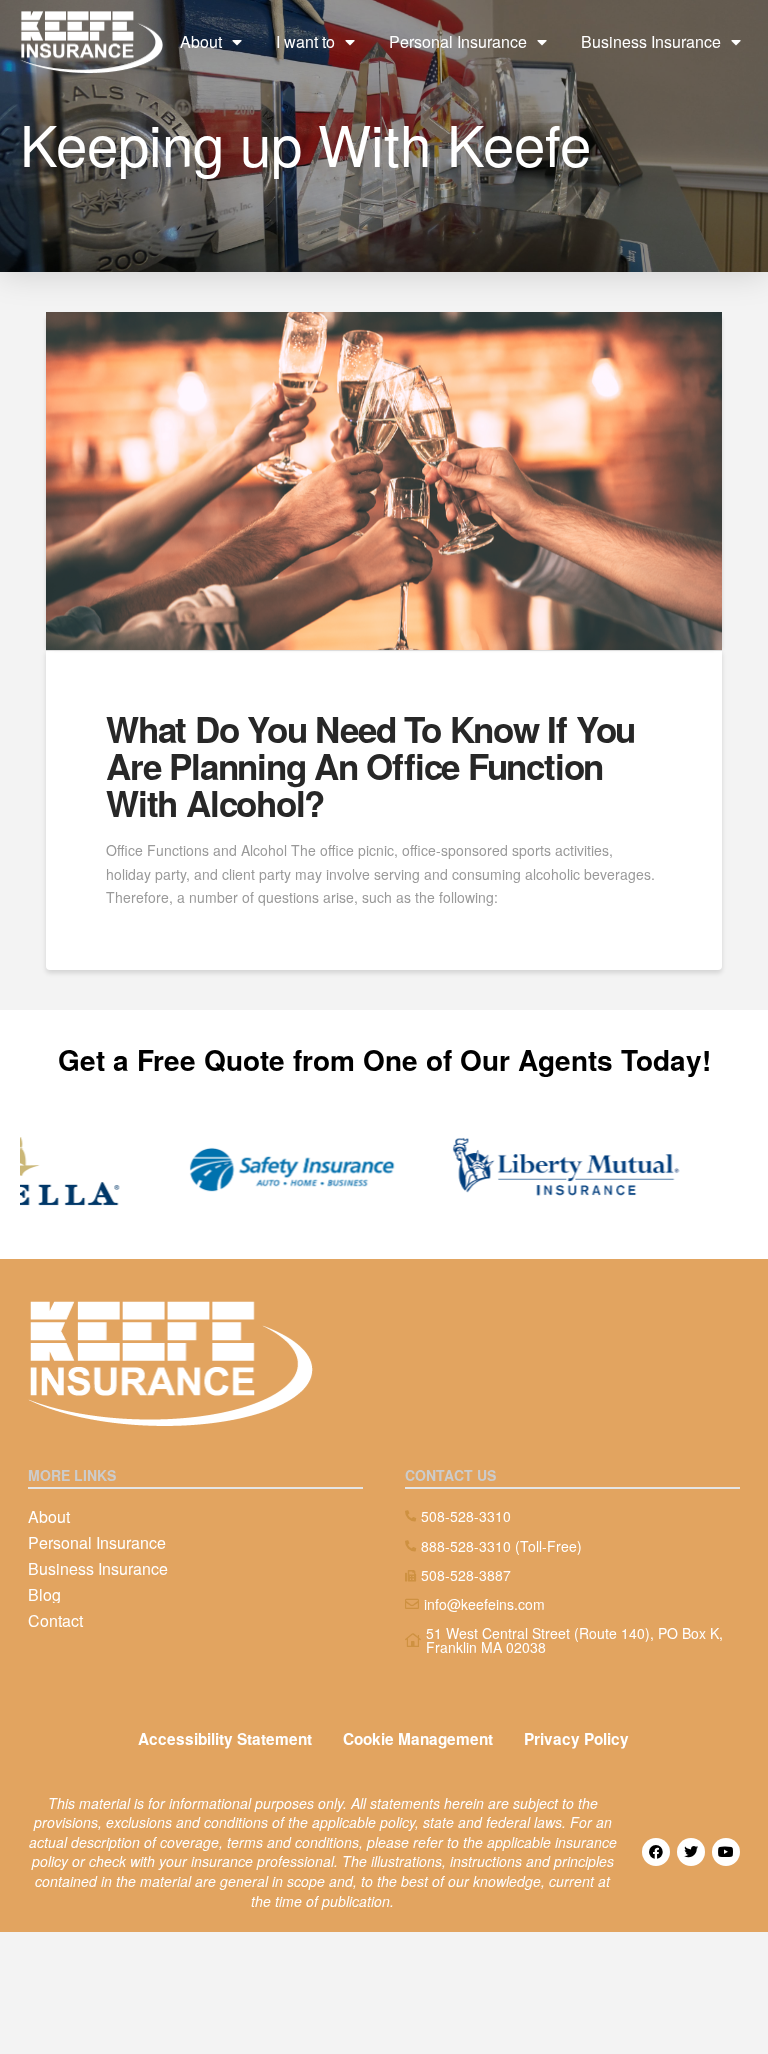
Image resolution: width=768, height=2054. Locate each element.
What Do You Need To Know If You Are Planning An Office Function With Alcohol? (370, 766)
